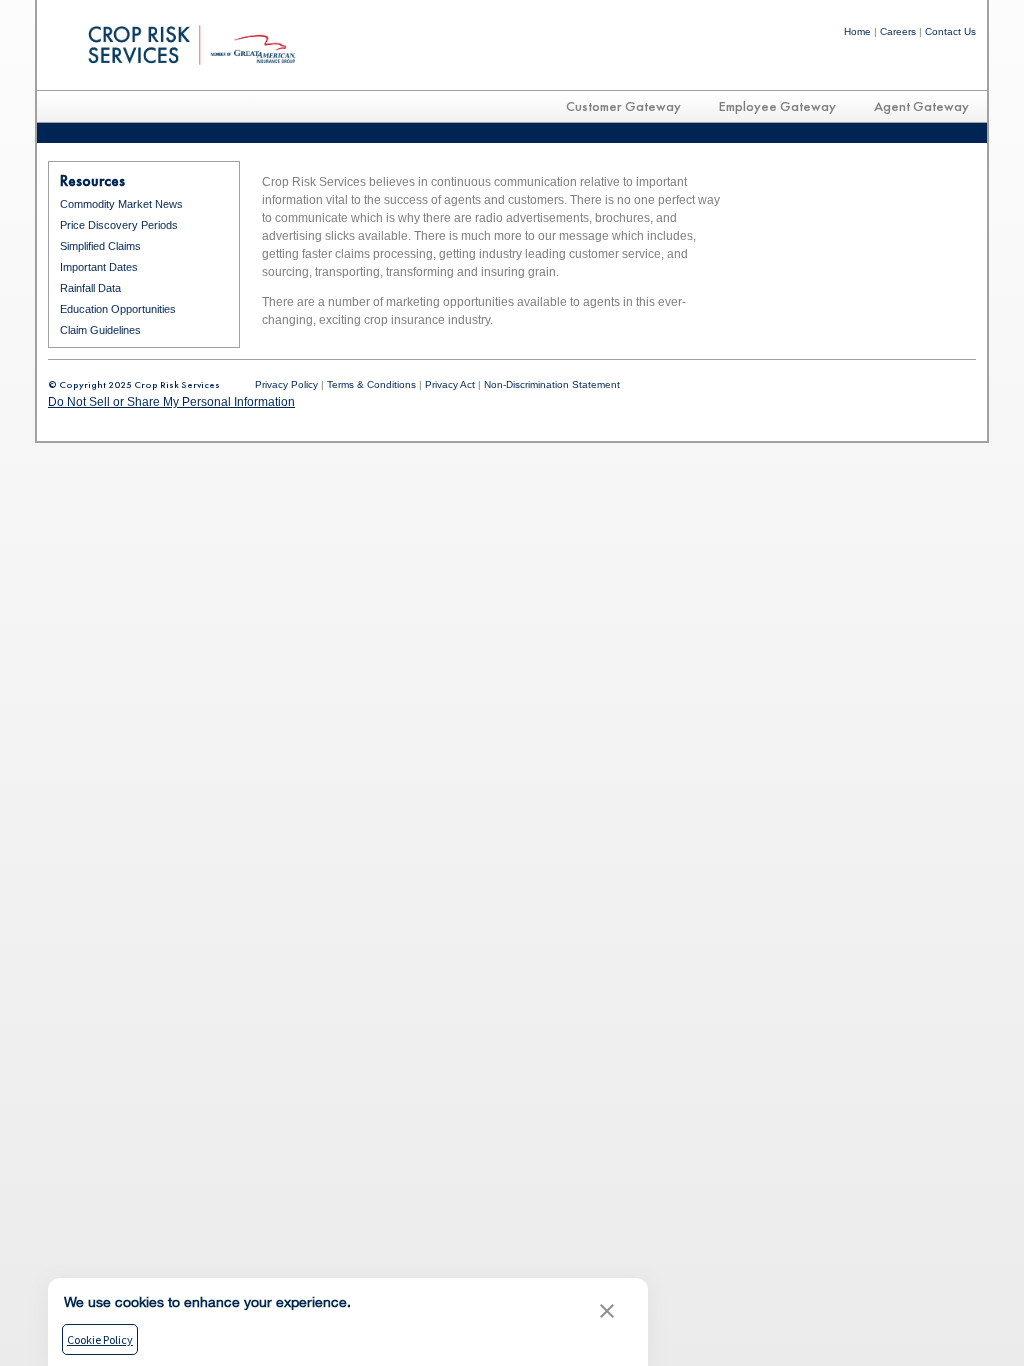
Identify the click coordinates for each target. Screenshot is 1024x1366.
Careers (898, 31)
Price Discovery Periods (119, 225)
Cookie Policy (100, 1339)
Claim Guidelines (100, 330)
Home (857, 31)
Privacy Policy (286, 384)
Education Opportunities (118, 309)
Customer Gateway (623, 106)
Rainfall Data (90, 288)
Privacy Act (450, 384)
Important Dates (99, 267)
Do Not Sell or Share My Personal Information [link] (171, 402)
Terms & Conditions (371, 384)
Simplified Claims (100, 246)
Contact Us (950, 31)
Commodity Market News (121, 204)
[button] (607, 1313)
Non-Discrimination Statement (552, 384)
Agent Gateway (921, 106)
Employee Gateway (777, 106)
